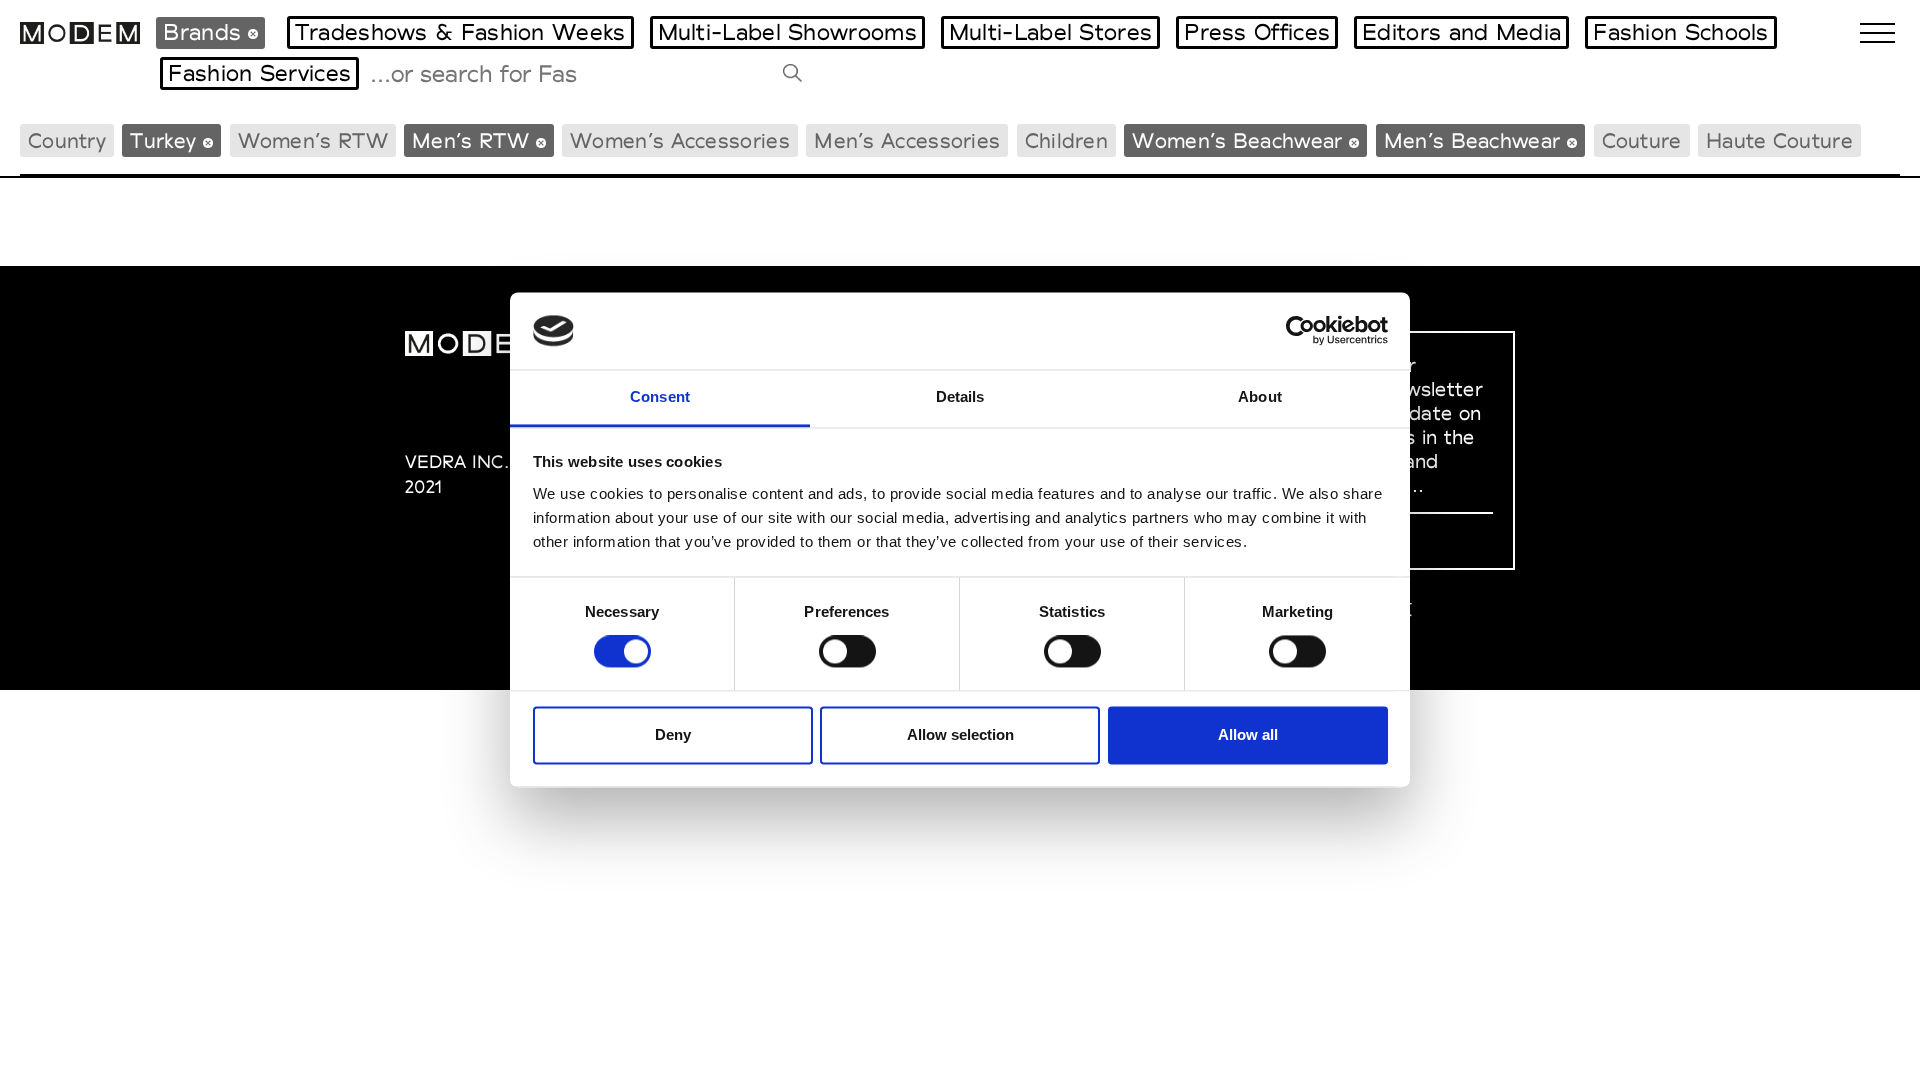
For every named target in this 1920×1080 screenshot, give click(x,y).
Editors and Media (1461, 32)
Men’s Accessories (907, 140)
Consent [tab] (660, 396)
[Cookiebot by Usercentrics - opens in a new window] (1300, 331)
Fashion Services (259, 73)
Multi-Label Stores (1050, 32)
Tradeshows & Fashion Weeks (460, 32)
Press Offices (1257, 32)
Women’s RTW (313, 140)
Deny (673, 734)
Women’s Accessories (680, 140)
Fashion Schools (1681, 32)
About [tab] (1260, 396)
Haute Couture (1779, 140)
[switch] (847, 652)
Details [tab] (960, 396)
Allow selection (960, 734)
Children (1066, 140)
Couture (1642, 140)
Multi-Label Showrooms (787, 32)
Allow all (1248, 734)
